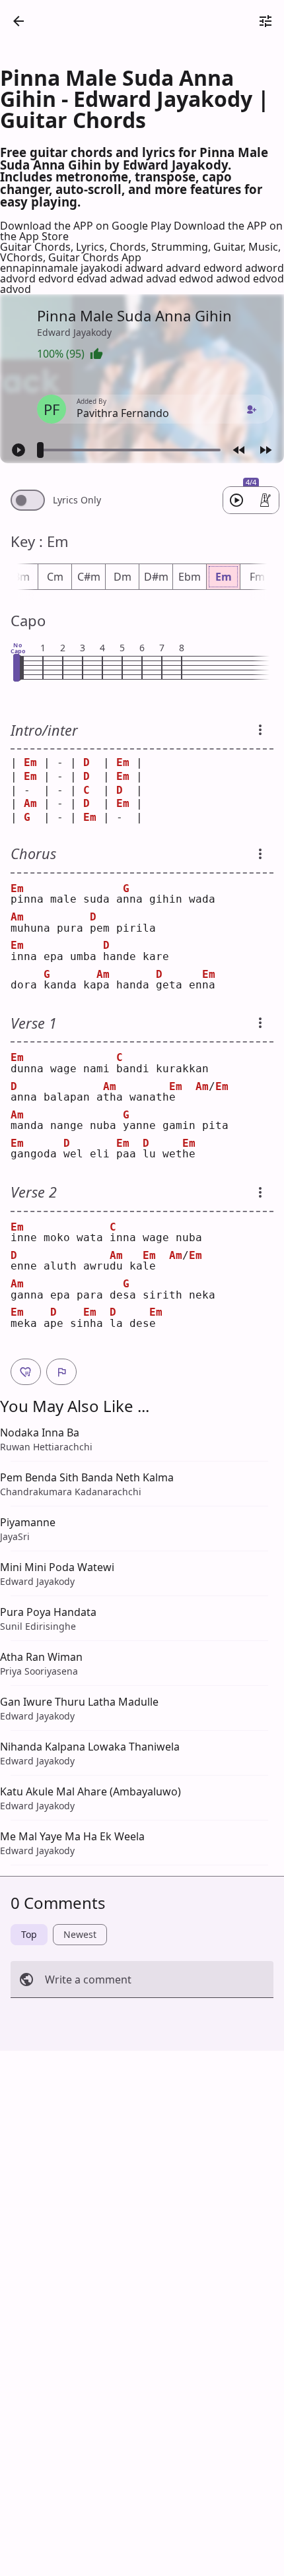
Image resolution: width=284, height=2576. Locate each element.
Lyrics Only (77, 500)
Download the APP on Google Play (87, 226)
